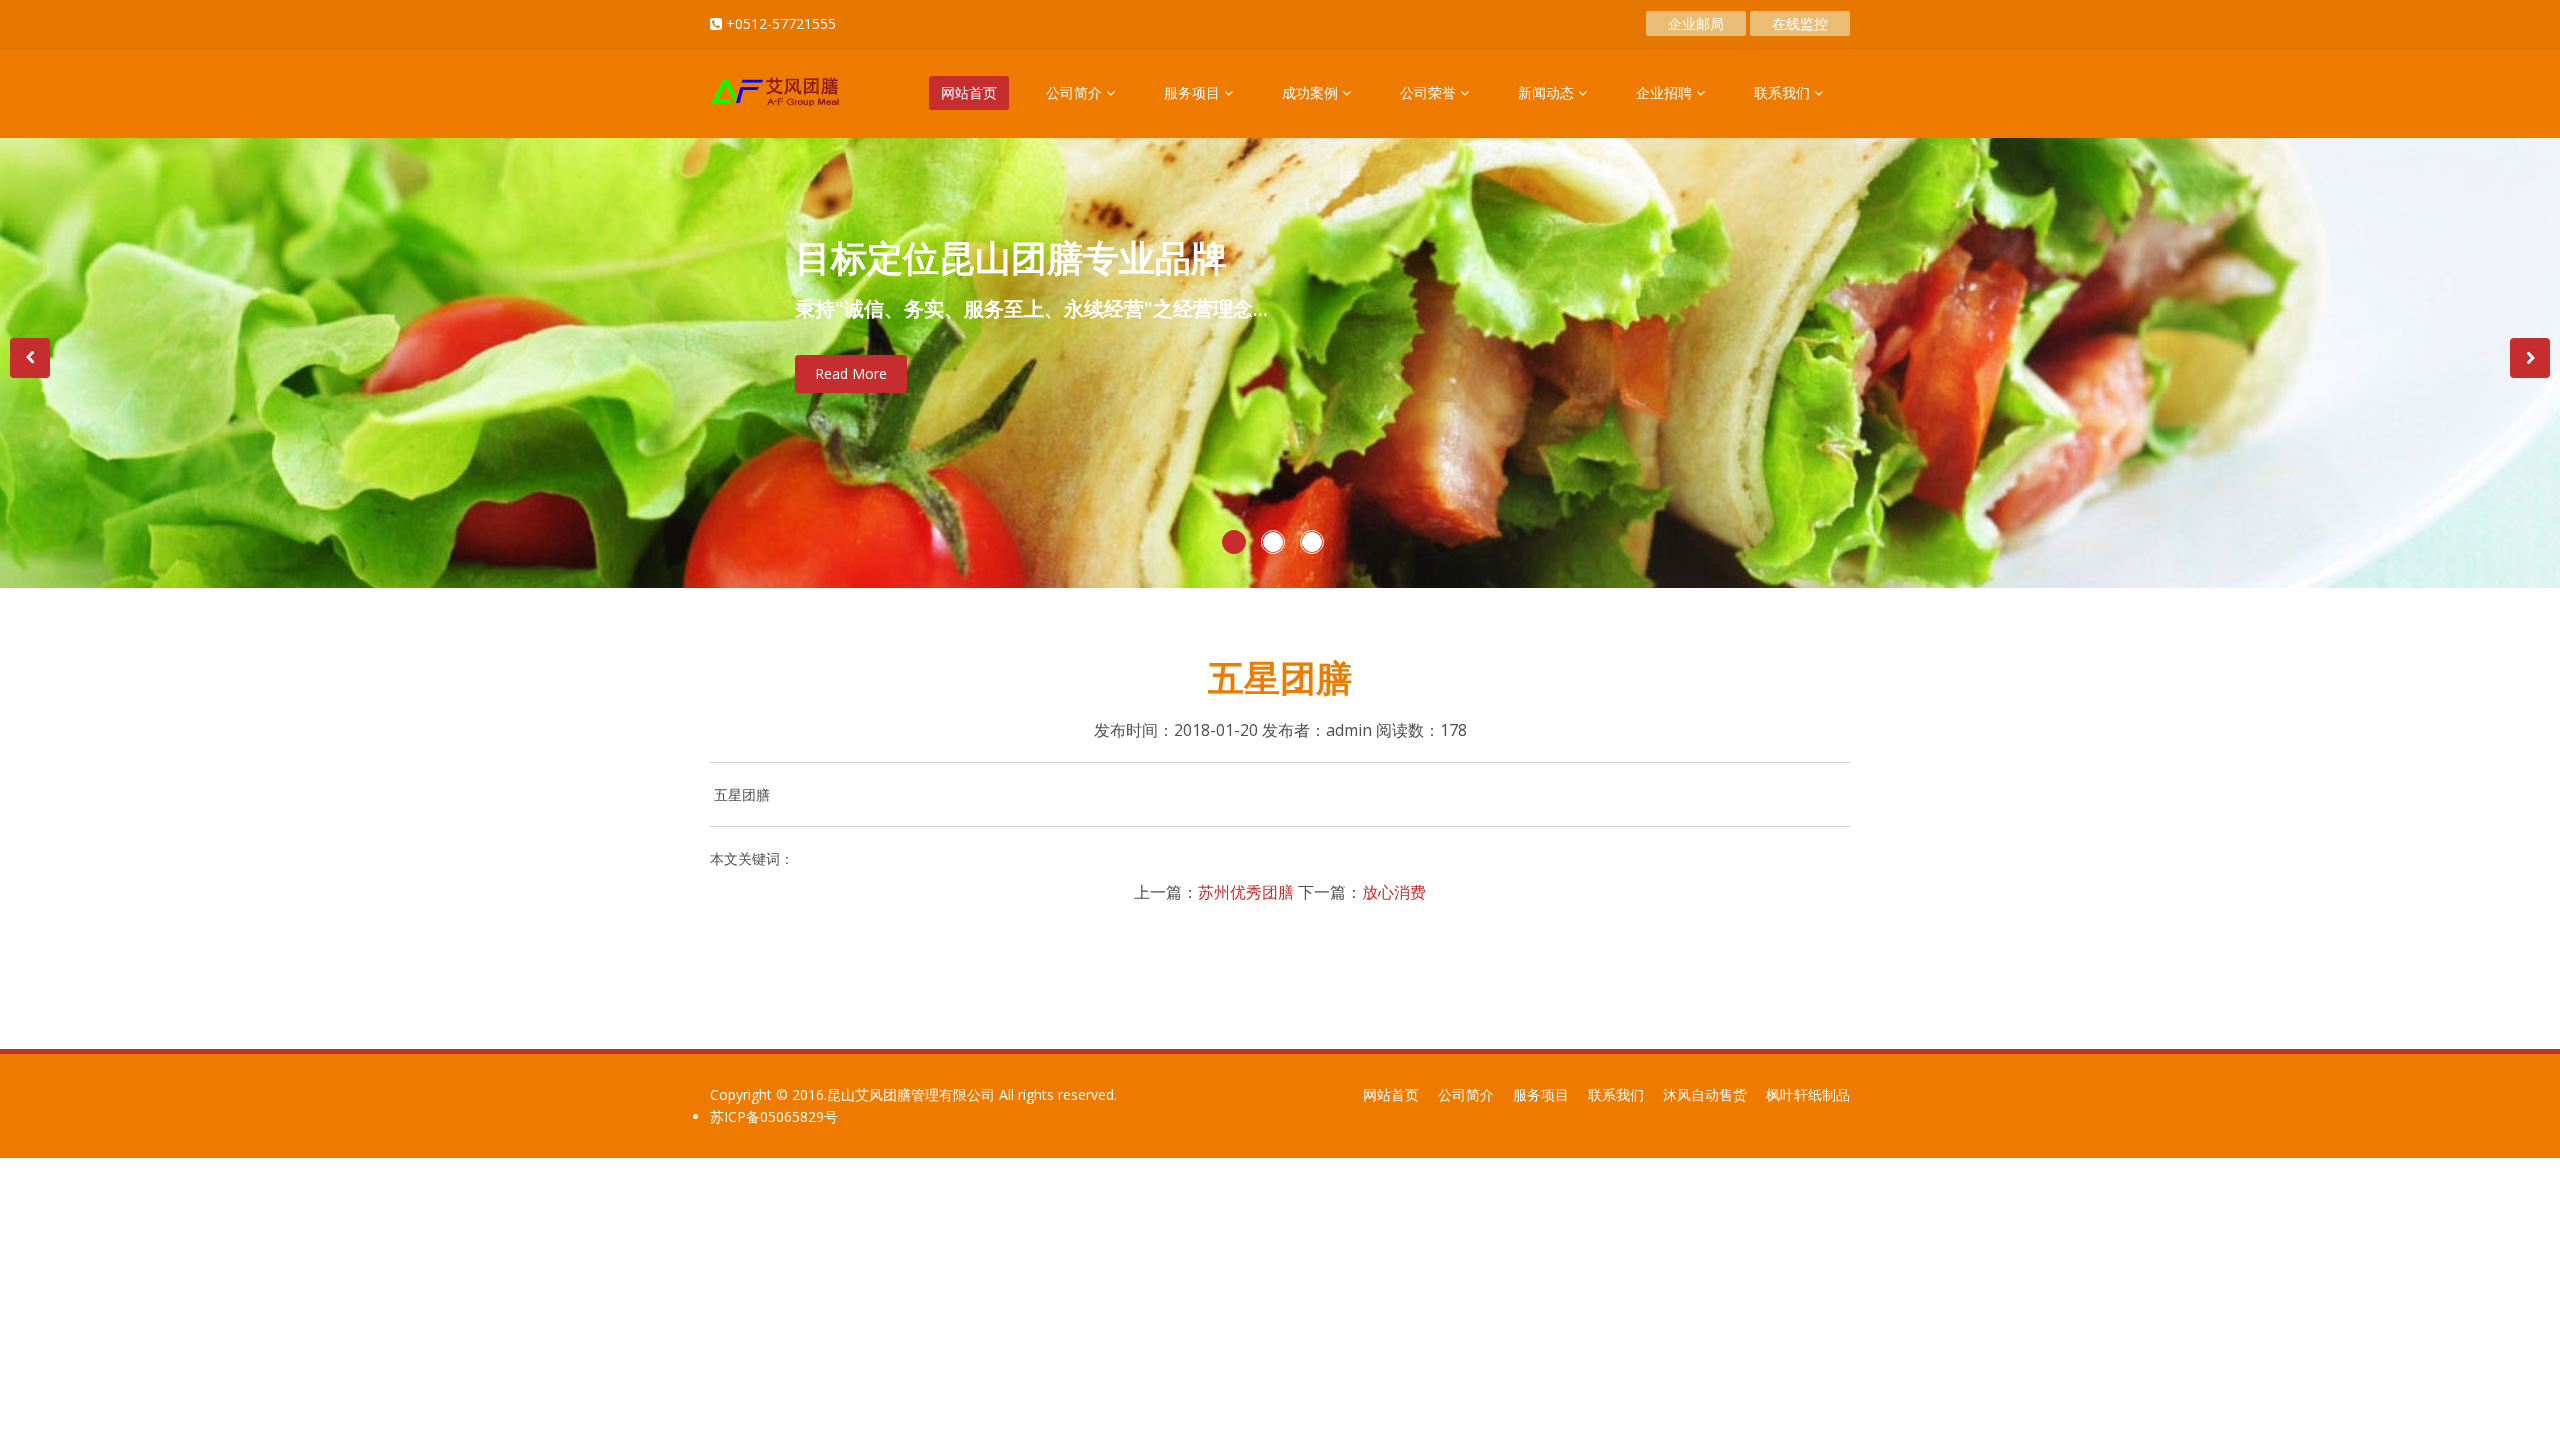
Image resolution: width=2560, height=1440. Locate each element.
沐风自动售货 (1705, 1094)
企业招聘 (1666, 92)
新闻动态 (1548, 92)
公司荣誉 (1430, 92)
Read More (851, 373)
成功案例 (1312, 92)
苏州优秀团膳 (1246, 892)
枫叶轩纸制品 (1808, 1094)
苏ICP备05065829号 (774, 1116)
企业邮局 (1696, 23)
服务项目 (1194, 92)
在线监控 (1800, 23)
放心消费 (1394, 892)
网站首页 (969, 92)
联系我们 (1784, 92)
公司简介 (1076, 92)
